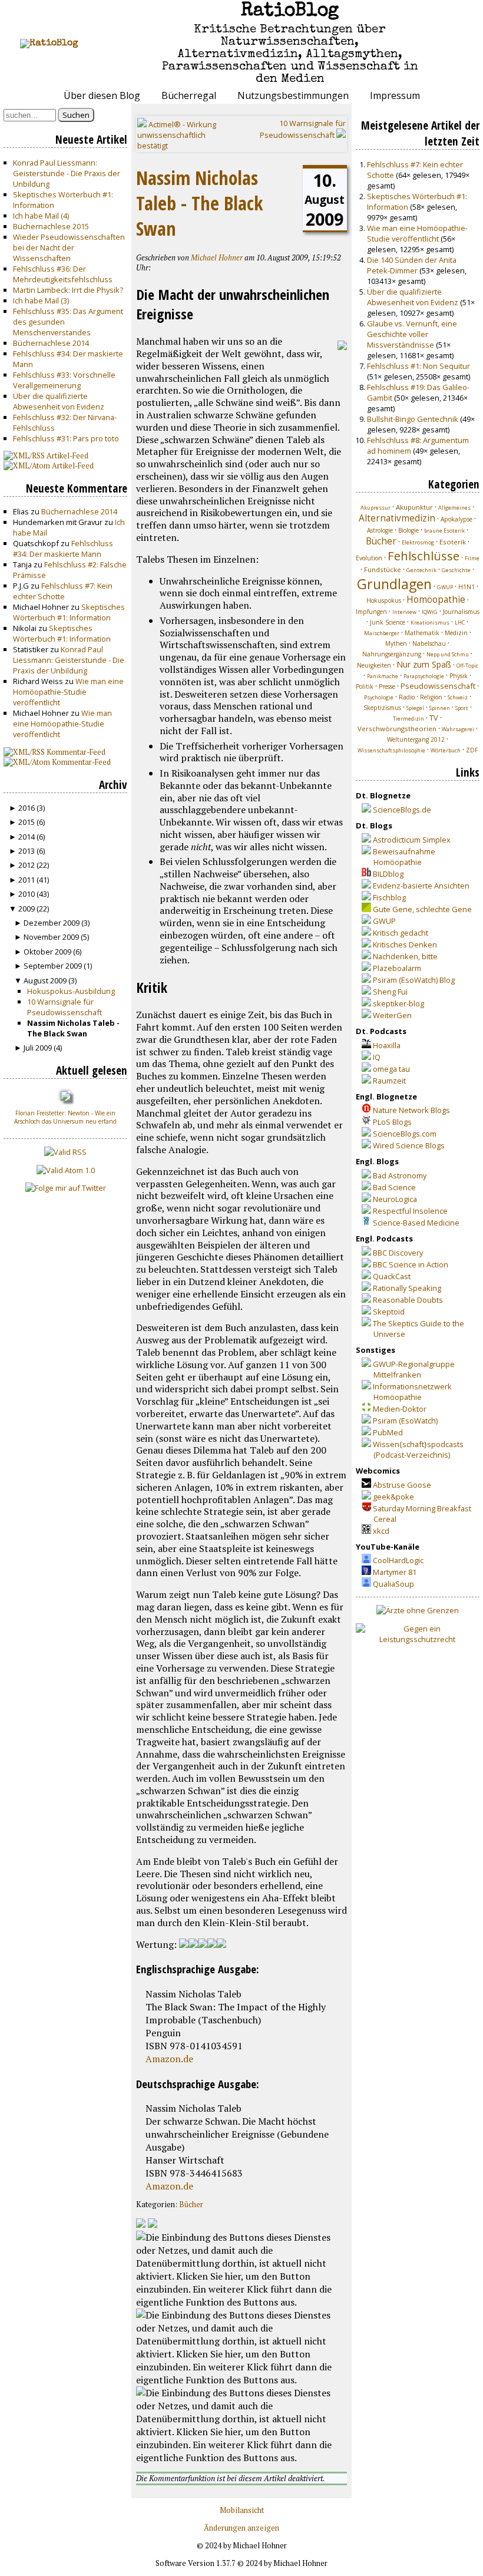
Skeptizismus (382, 708)
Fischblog (389, 897)
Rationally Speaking (407, 1288)
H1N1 (467, 587)
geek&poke (393, 1497)
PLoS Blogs (392, 1122)
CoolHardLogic (398, 1560)
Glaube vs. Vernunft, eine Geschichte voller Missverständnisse (412, 334)
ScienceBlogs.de (402, 810)
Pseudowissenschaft (438, 686)
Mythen (396, 643)
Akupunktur (414, 507)
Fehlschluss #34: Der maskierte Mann (63, 549)
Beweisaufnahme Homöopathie (404, 857)
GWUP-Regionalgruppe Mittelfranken (414, 1369)
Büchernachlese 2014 (51, 343)
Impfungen (371, 612)
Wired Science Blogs (409, 1145)
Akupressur (376, 508)
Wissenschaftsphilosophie (391, 750)
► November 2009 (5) (52, 937)
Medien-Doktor (400, 1409)
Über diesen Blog (102, 95)
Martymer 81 (395, 1572)
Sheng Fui (390, 992)
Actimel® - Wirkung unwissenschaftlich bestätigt (177, 135)
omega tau (391, 1069)
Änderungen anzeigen (241, 2528)
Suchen (76, 115)
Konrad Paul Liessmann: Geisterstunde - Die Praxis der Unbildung (67, 173)
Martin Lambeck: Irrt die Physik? (68, 290)
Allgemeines (454, 508)
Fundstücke (383, 569)
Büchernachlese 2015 (51, 226)
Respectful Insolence (410, 1211)
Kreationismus (430, 622)
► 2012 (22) (29, 865)
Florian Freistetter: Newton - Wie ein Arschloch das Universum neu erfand (65, 1117)
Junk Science (388, 622)
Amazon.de (169, 2059)
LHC (460, 622)
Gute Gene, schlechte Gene (422, 909)
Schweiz (458, 697)
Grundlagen (394, 584)
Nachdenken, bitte (405, 956)
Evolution (369, 558)
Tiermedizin (408, 719)
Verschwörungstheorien (397, 729)
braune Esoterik (444, 531)
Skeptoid (389, 1312)
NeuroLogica (395, 1199)
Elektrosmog (418, 542)
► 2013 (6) (27, 851)
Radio (407, 697)
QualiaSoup (393, 1584)
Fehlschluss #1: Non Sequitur (419, 366)
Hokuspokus (384, 600)
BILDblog (388, 874)
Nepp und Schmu (448, 654)
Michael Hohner (217, 258)
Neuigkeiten (374, 665)
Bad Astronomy (400, 1175)
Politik (365, 686)
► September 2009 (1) (53, 966)
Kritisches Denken (405, 944)
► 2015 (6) (27, 822)
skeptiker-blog (398, 1003)
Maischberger (382, 633)
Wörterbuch (446, 750)
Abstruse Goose (402, 1485)
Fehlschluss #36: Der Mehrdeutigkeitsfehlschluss (63, 274)
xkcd (381, 1531)
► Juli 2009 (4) (38, 1048)
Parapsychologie (424, 676)
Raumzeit (389, 1081)
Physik (459, 676)
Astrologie (380, 530)
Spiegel (415, 708)
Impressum (395, 95)
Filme (472, 558)
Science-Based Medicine (416, 1223)
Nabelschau (429, 643)
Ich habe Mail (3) (41, 300)
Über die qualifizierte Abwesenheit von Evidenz (59, 401)
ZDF (472, 750)
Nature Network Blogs (411, 1110)
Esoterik (453, 542)
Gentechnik (421, 570)
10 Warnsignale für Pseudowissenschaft (64, 1007)
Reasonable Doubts (408, 1300)
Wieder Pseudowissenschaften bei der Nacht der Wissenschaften (69, 247)
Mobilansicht (242, 2510)
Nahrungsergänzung (392, 654)
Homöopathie (436, 600)
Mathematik (422, 633)
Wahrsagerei (458, 729)
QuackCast (392, 1276)
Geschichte (456, 570)
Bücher (191, 2205)
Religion (431, 697)
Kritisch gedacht (401, 933)
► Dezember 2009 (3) (52, 923)
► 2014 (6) (27, 837)
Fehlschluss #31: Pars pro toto (66, 438)
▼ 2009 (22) (29, 909)
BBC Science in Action (411, 1264)
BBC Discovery (398, 1253)
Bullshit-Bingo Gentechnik (413, 419)
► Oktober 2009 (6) (48, 952)
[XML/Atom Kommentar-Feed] (153, 2224)
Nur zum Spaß (424, 664)
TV (434, 718)
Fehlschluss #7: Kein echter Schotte (63, 591)
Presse (387, 686)
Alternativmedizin (397, 518)
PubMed (388, 1432)
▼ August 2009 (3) (45, 980)
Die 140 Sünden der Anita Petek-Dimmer (412, 265)
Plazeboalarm (397, 968)
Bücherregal (189, 95)
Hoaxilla (387, 1045)
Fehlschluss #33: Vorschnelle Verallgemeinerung (64, 380)
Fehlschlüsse (424, 556)
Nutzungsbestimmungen (293, 95)
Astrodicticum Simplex (412, 840)
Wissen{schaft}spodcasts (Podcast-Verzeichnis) (418, 1449)
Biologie (408, 530)
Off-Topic (467, 666)
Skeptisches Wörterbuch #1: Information (69, 612)
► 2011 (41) (29, 880)
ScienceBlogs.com (405, 1134)
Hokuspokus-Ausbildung (71, 991)
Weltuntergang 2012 (416, 739)
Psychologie (379, 697)
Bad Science (394, 1187)
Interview (404, 612)
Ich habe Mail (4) (41, 216)
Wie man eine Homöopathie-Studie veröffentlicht (68, 692)
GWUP (445, 587)
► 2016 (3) (27, 808)
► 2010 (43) (29, 894)
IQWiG (430, 612)
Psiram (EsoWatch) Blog (414, 980)
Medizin (456, 633)
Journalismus (461, 612)
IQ (377, 1057)
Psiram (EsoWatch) (405, 1421)
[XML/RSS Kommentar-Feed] (141, 2224)
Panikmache (383, 676)
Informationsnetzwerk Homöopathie (412, 1392)
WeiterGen (392, 1015)
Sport (462, 708)
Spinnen (440, 708)
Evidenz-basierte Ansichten (421, 886)
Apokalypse (456, 519)
